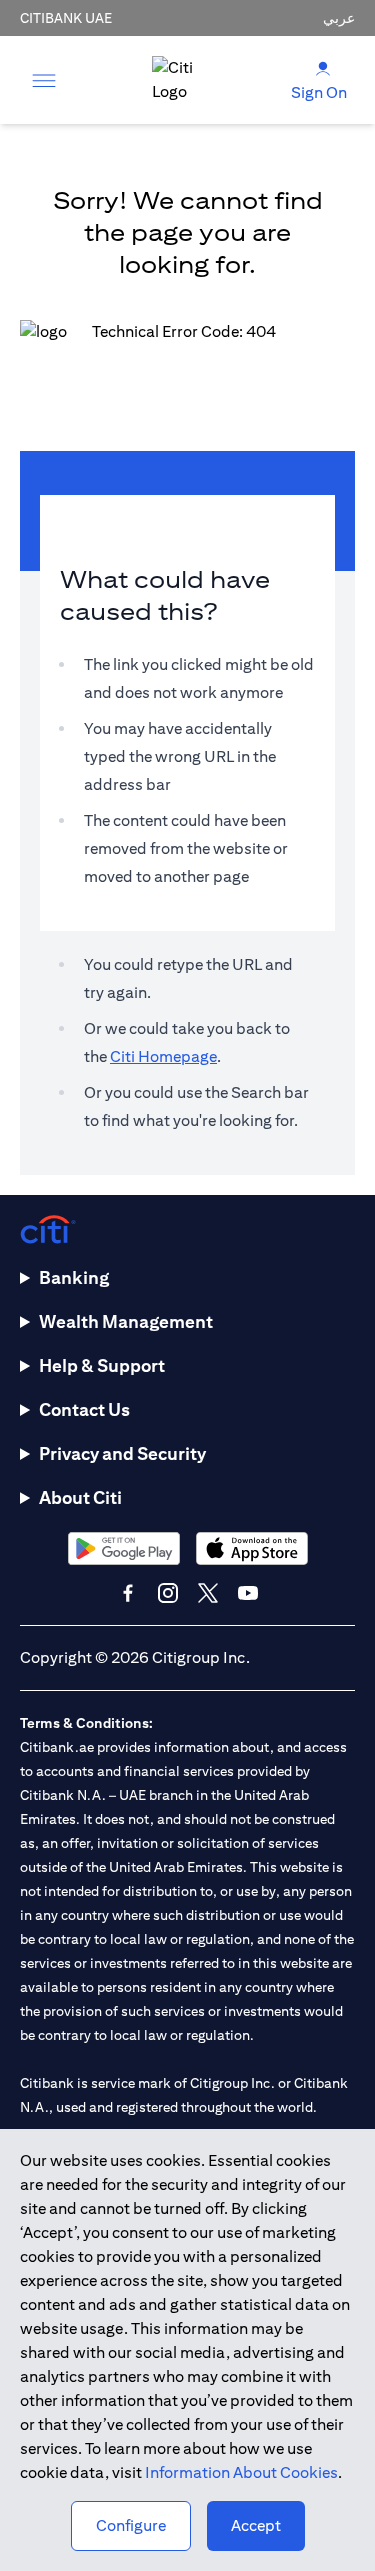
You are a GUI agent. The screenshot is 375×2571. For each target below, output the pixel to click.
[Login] (323, 67)
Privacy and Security (122, 1453)
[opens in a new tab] (124, 1548)
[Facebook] (128, 1593)
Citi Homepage (163, 1056)
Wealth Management (126, 1321)
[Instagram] (168, 1593)
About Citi (80, 1497)
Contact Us (84, 1409)
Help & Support (102, 1365)
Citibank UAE (66, 18)
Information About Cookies (241, 2472)
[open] (44, 80)
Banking (74, 1277)
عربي (339, 18)
